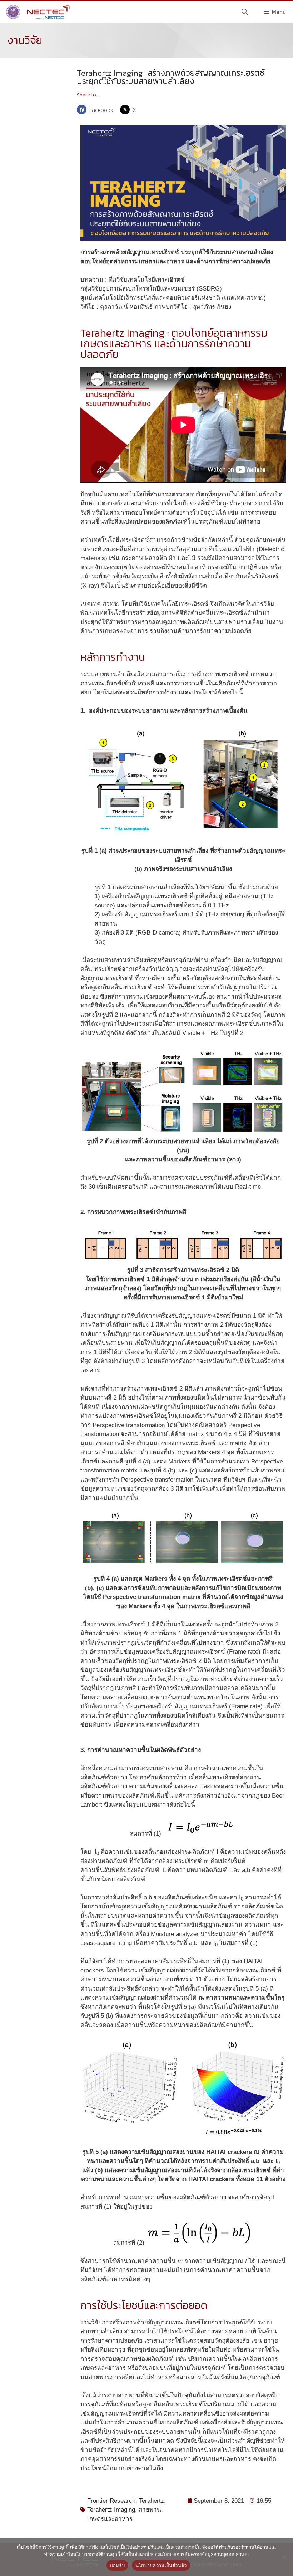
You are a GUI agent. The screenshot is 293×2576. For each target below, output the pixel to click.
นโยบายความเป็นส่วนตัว (161, 2565)
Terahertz (152, 2501)
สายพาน (150, 2510)
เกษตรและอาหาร (110, 2519)
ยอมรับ (117, 2565)
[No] (284, 2557)
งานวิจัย (25, 40)
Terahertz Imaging (111, 2510)
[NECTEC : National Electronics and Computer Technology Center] (37, 12)
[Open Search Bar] (245, 12)
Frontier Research (111, 2501)
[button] (97, 110)
